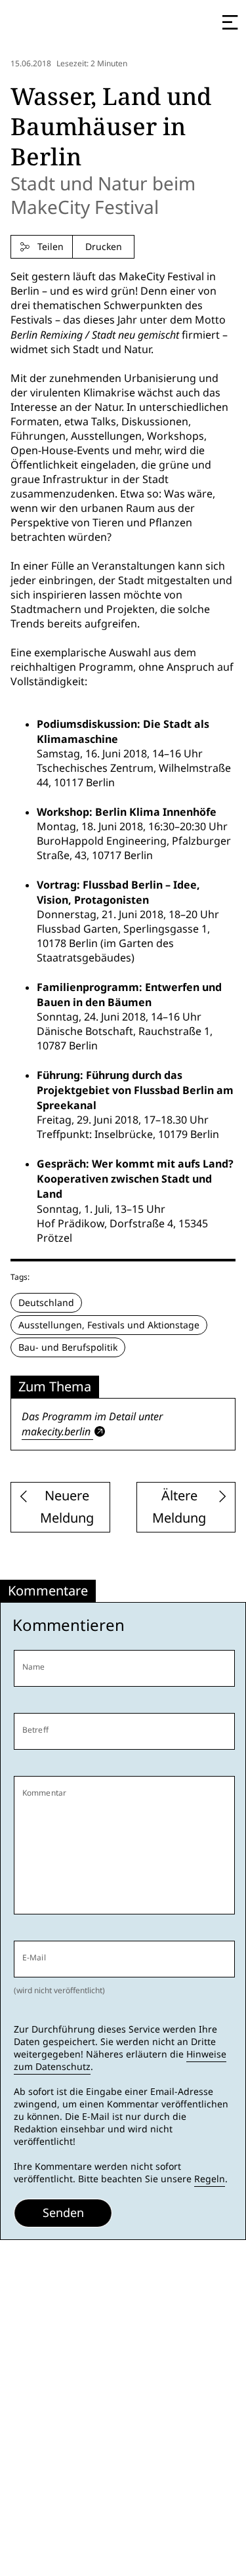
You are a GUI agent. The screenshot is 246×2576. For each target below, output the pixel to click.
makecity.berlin (56, 1431)
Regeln (210, 2179)
